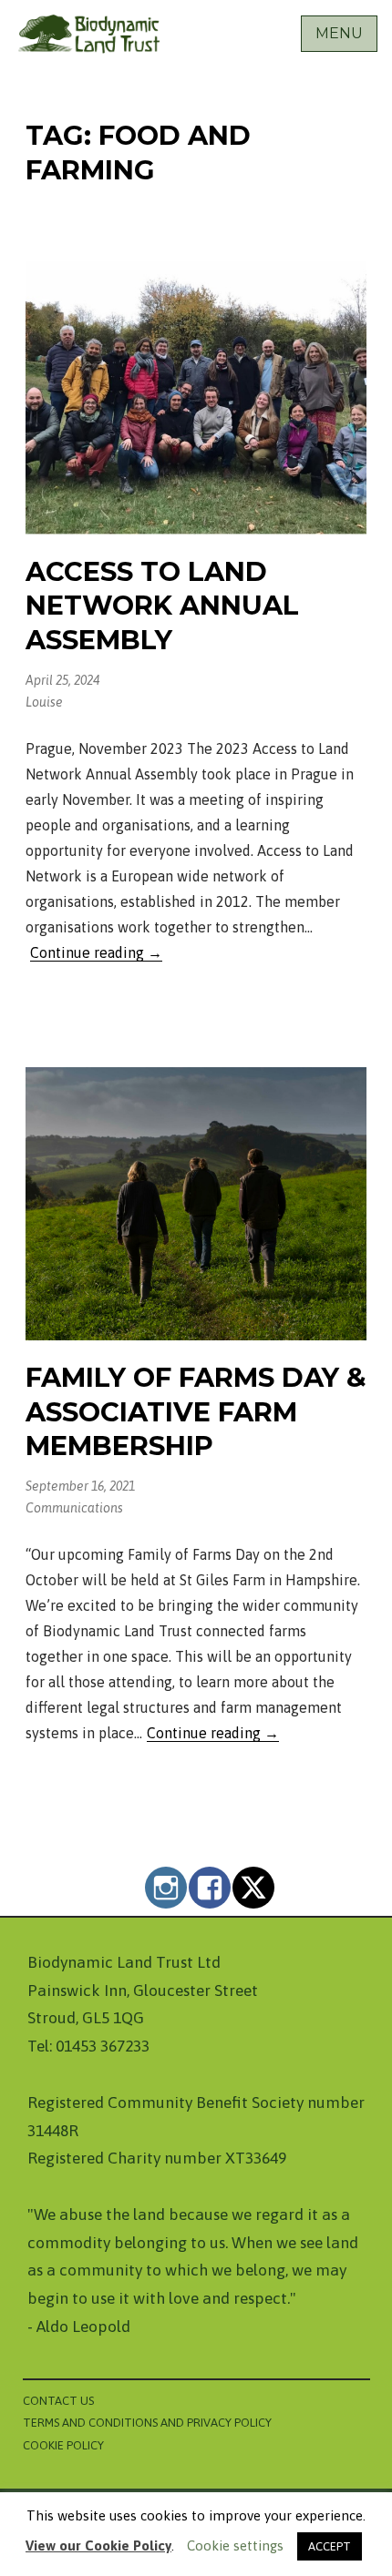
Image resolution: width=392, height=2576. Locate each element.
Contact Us (58, 2401)
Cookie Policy (63, 2445)
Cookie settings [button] (235, 2545)
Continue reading (96, 953)
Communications (74, 1508)
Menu (339, 33)
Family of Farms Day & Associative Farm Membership (196, 1411)
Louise (44, 702)
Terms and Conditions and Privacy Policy (147, 2423)
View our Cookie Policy (98, 2545)
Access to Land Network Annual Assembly (162, 606)
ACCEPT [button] (330, 2546)
